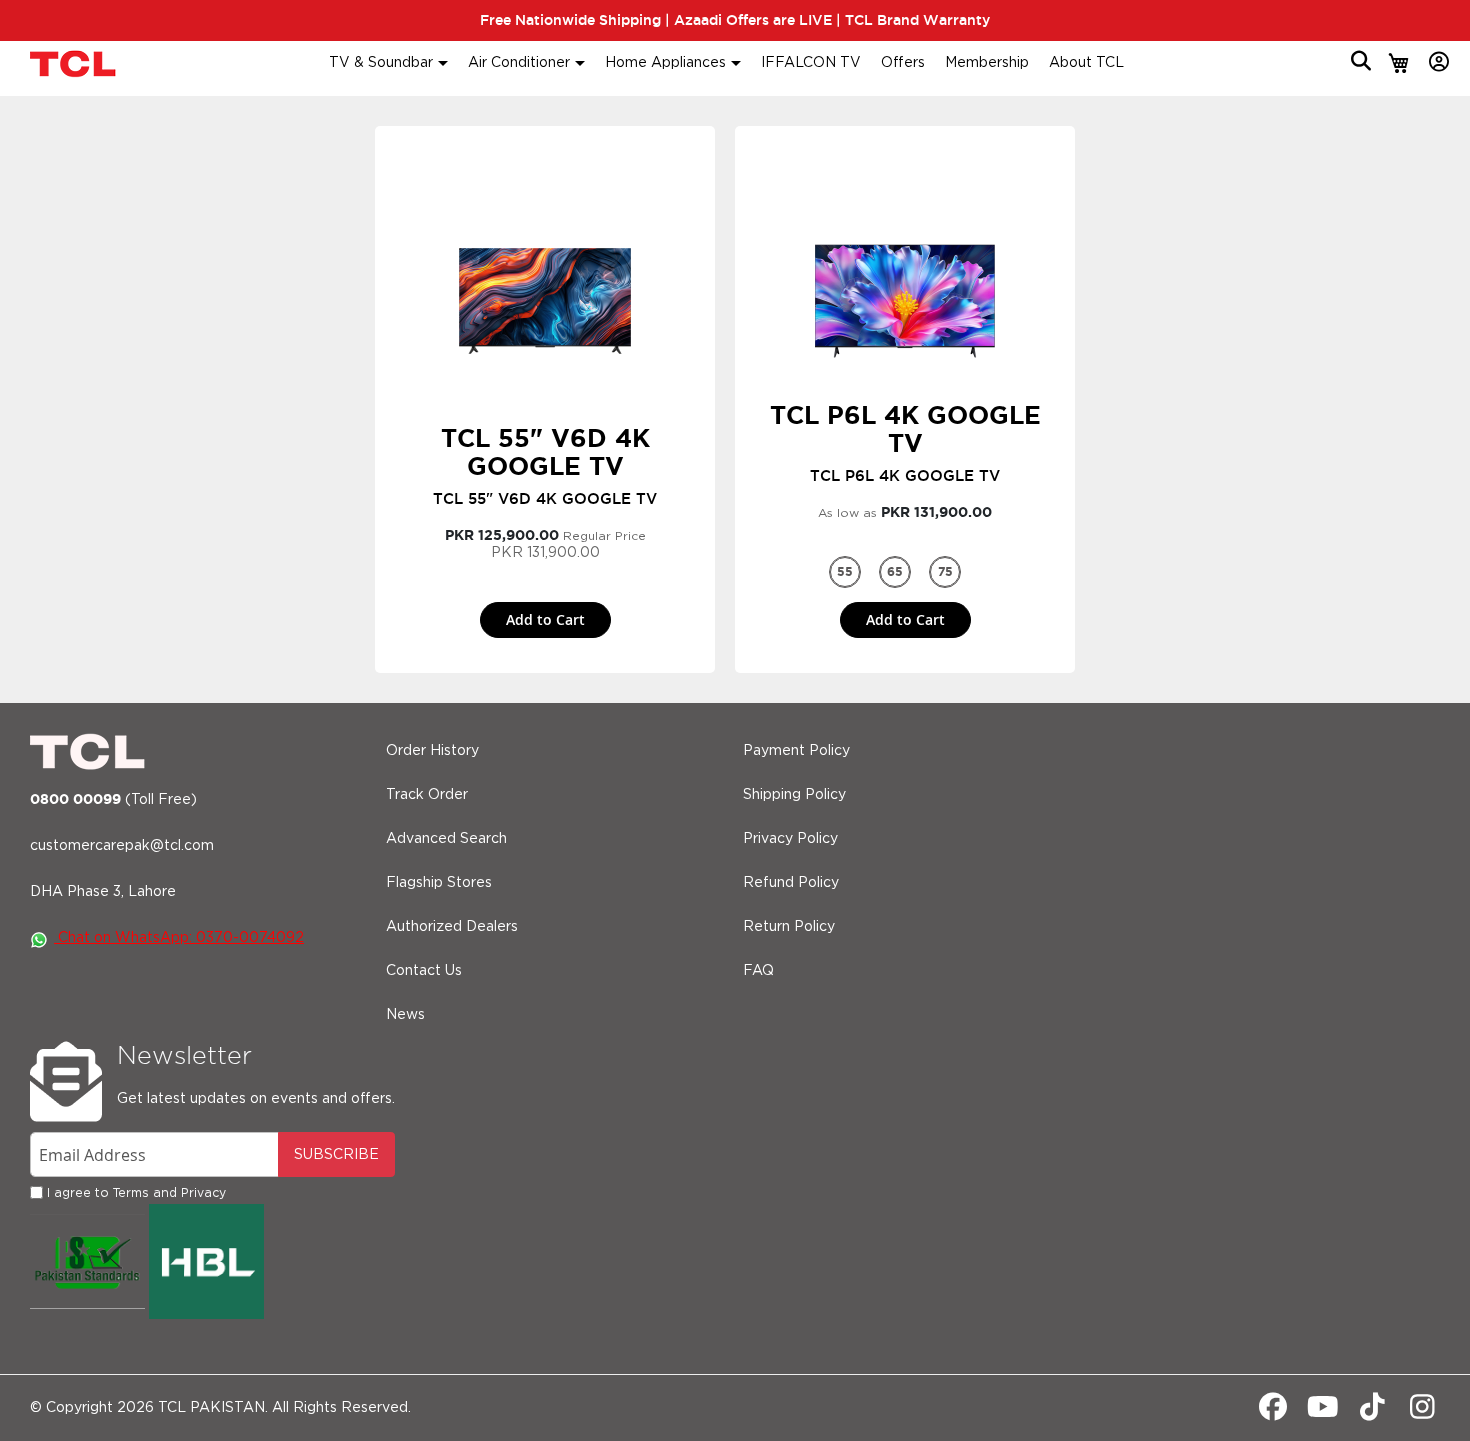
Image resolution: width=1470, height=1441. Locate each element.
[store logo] (75, 63)
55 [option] (845, 571)
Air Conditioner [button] (519, 63)
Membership (987, 63)
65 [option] (895, 571)
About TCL (1086, 63)
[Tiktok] (1372, 1412)
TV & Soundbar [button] (381, 63)
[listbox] (905, 572)
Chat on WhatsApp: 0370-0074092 (179, 938)
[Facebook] (1272, 1412)
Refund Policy (791, 883)
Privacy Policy (790, 839)
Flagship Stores (439, 883)
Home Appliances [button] (665, 63)
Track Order (427, 795)
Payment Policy (796, 751)
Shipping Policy (794, 795)
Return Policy (789, 927)
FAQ (758, 971)
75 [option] (945, 571)
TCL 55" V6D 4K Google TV (545, 452)
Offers (903, 63)
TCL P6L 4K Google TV (905, 429)
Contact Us (424, 971)
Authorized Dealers (452, 927)
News (405, 1015)
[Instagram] (1422, 1412)
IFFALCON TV (811, 63)
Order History (432, 751)
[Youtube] (1322, 1412)
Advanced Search (446, 839)
